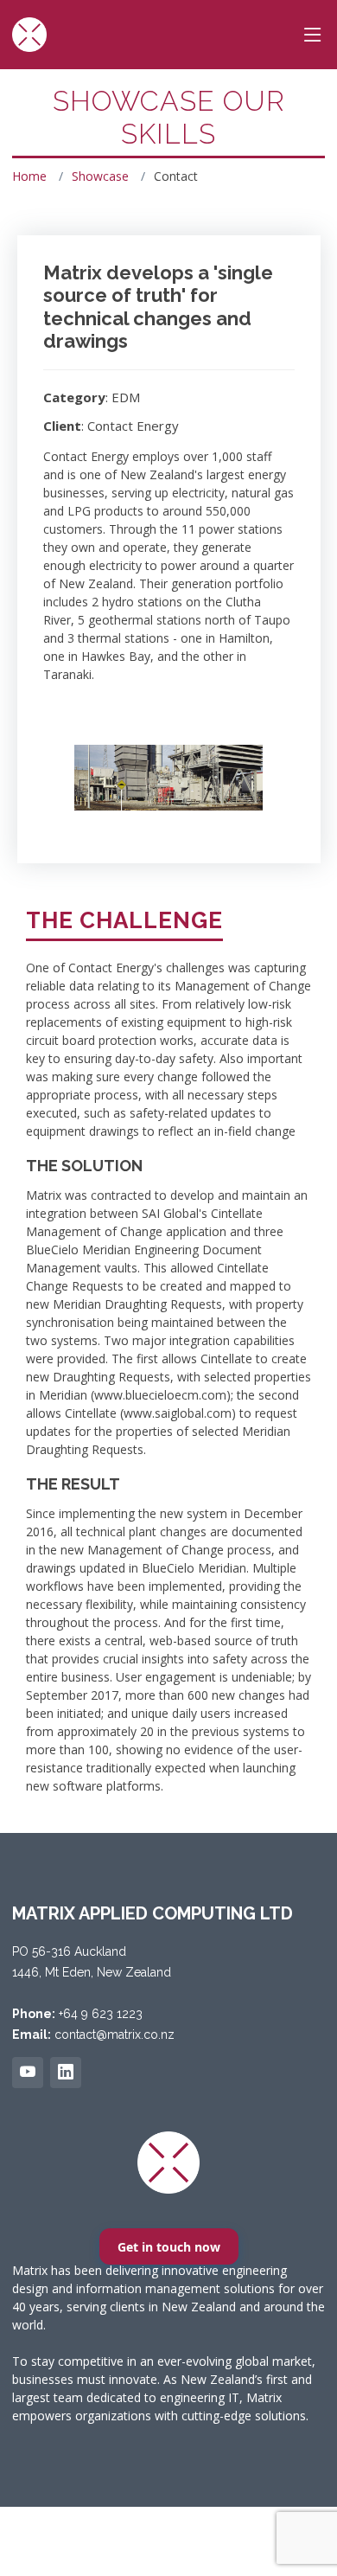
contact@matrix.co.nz (114, 2035)
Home (29, 176)
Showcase (100, 176)
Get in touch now (169, 2247)
